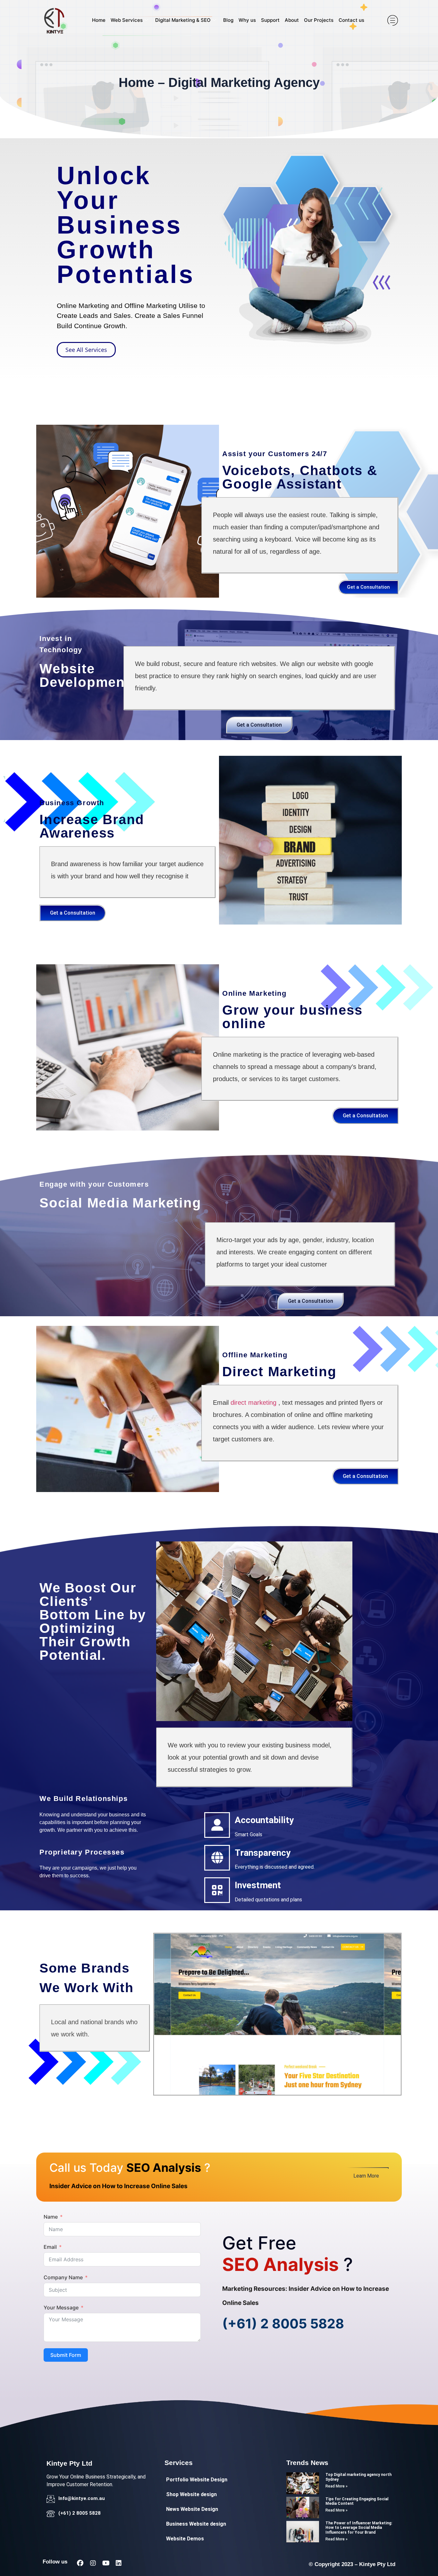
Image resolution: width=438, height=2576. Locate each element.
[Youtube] (106, 2563)
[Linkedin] (119, 2563)
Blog (228, 20)
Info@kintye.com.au (82, 2498)
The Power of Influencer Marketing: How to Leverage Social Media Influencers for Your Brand (359, 2528)
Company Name (63, 2277)
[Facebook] (80, 2563)
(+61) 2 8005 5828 (283, 2324)
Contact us (351, 20)
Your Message (61, 2307)
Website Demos (185, 2539)
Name (51, 2217)
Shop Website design (191, 2494)
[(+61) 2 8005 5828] (51, 2514)
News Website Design (192, 2509)
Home (99, 20)
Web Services (127, 20)
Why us (247, 20)
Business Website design (196, 2524)
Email (50, 2247)
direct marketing (253, 1403)
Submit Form (66, 2355)
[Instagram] (93, 2563)
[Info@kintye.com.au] (51, 2499)
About (292, 20)
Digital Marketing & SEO (183, 20)
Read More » (337, 2486)
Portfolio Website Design (197, 2480)
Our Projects (319, 20)
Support (270, 20)
